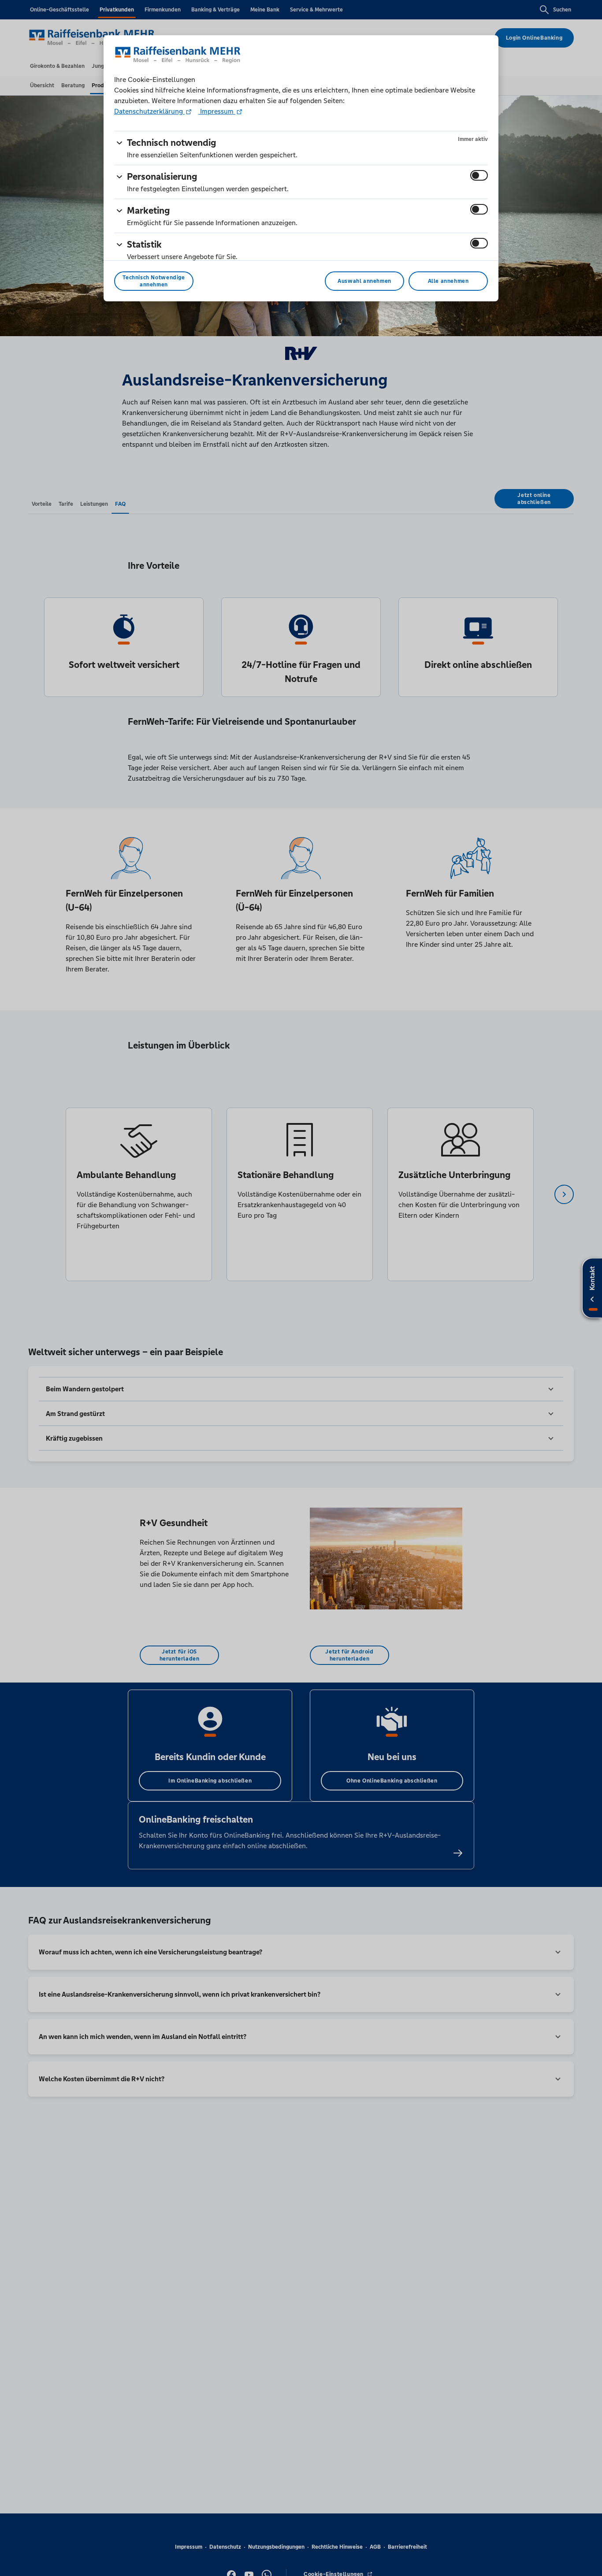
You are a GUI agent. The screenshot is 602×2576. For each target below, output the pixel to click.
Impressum (217, 111)
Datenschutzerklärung (149, 111)
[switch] (479, 175)
